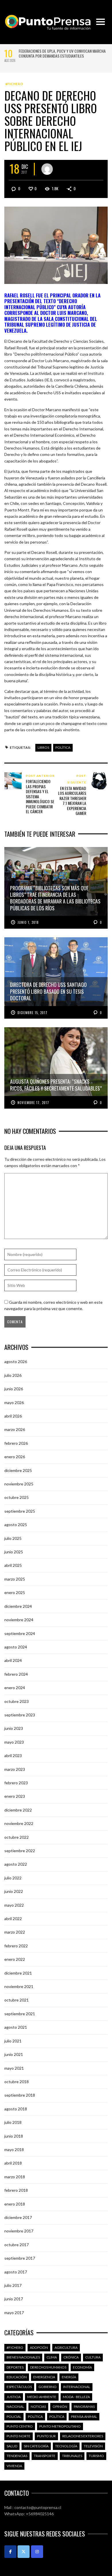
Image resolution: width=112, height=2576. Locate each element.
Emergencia (44, 2377)
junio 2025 (14, 1552)
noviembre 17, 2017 (33, 1103)
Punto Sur (46, 2436)
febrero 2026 (16, 1443)
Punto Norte (19, 2436)
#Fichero (14, 84)
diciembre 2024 (18, 1606)
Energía (69, 2377)
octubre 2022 (17, 1837)
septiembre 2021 (20, 2014)
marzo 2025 (15, 1579)
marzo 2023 (15, 1769)
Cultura (93, 2357)
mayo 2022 (14, 1905)
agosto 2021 (16, 2027)
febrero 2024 (16, 1674)
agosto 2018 (16, 2109)
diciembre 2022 (18, 1810)
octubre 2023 (17, 1701)
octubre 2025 (17, 1497)
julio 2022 (13, 1878)
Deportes (15, 2367)
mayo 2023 (14, 1742)
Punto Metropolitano (60, 2426)
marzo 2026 (15, 1429)
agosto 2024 (16, 1647)
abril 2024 (13, 1660)
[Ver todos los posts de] (47, 169)
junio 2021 (14, 2054)
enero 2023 (15, 1796)
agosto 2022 (16, 1864)
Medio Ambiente (42, 2397)
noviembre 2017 (19, 2231)
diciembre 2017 (18, 2217)
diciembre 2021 (18, 1973)
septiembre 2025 (20, 1511)
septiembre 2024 (20, 1633)
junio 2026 (14, 1389)
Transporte (45, 2456)
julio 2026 (13, 1375)
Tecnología (66, 2446)
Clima (52, 2357)
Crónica (71, 2357)
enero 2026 (15, 1457)
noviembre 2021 (19, 1986)
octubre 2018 (17, 2082)
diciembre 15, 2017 (32, 1013)
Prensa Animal (84, 2417)
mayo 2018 (14, 2149)
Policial (14, 2417)
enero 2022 (15, 1959)
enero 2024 (15, 1688)
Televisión (93, 2446)
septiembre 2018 (20, 2095)
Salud (12, 2446)
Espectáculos (19, 2387)
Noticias (38, 2407)
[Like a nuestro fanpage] (10, 2552)
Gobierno (48, 2387)
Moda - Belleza (76, 2397)
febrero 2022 (16, 1946)
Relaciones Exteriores (83, 2436)
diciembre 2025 (18, 1470)
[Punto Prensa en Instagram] (37, 2552)
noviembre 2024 (19, 1620)
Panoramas (84, 2407)
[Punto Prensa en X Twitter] (24, 2552)
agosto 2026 (16, 1361)
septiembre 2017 (20, 2258)
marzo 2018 (15, 2177)
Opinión (60, 2407)
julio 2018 (13, 2122)
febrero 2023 (16, 1783)
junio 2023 (14, 1728)
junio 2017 (14, 2299)
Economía (82, 2367)
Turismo (96, 2456)
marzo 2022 (15, 1932)
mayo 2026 (14, 1402)
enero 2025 (15, 1592)
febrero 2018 (16, 2190)
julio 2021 (13, 2041)
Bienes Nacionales (23, 2357)
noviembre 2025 (19, 1484)
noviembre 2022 (19, 1823)
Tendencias (17, 2456)
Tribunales (72, 2456)
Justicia (14, 2397)
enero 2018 (15, 2204)
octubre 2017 (17, 2245)
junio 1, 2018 (28, 922)
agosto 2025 (16, 1525)
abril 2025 (13, 1565)
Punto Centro (20, 2426)
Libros (43, 747)
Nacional (15, 2407)
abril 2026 (13, 1416)
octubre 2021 (17, 2000)
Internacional (77, 2387)
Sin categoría (36, 2446)
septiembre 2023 (20, 1715)
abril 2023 (13, 1755)
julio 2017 (13, 2285)
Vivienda (14, 2466)
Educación (17, 2377)
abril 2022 (13, 1919)
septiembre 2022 (20, 1851)
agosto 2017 (16, 2272)
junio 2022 (14, 1891)
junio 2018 (14, 2136)
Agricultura (66, 2347)
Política (63, 747)
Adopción (39, 2347)
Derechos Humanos (48, 2367)
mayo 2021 (14, 2068)
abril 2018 (13, 2163)
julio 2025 (13, 1538)
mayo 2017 (14, 2313)
